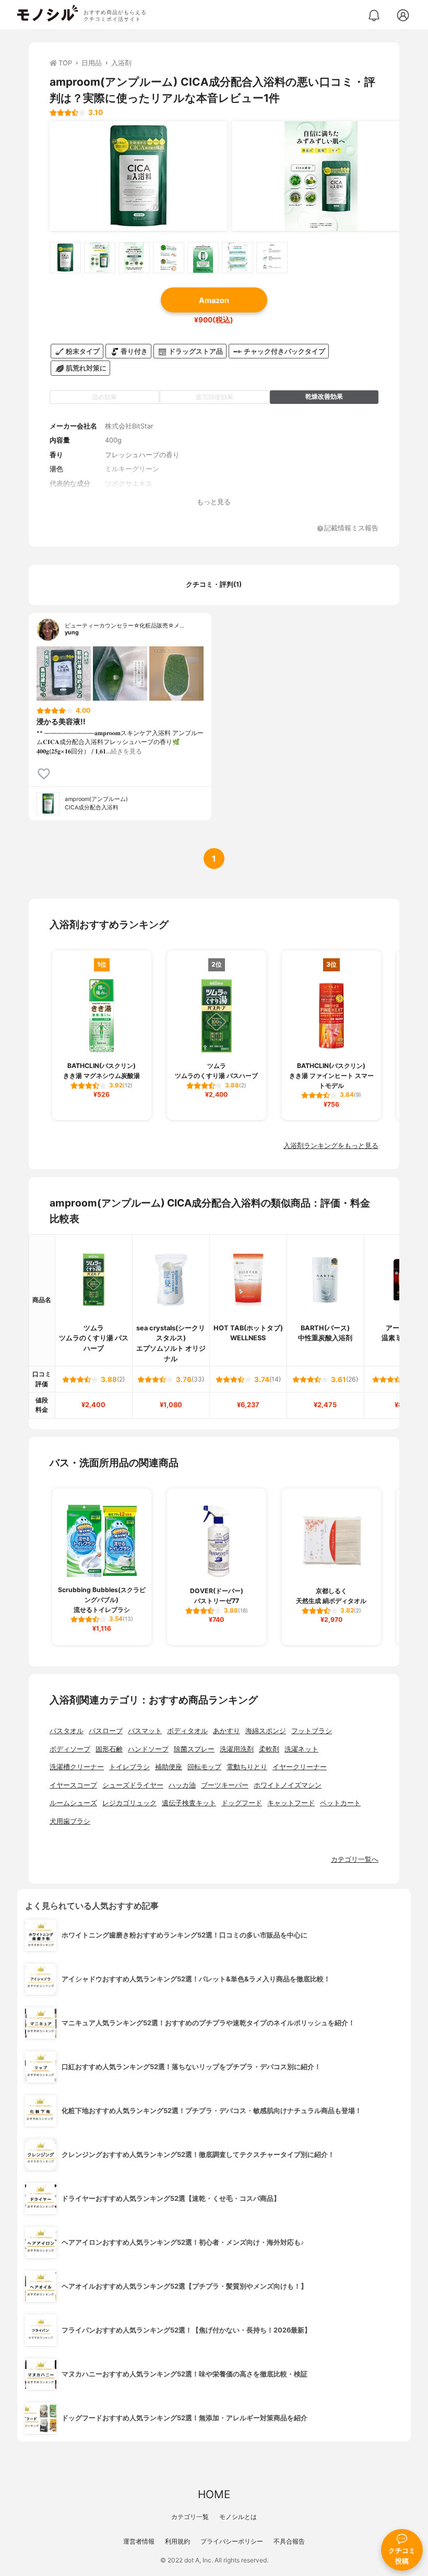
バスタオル (67, 1731)
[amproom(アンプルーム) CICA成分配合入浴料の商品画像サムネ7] (272, 258)
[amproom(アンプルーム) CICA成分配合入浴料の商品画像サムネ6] (237, 258)
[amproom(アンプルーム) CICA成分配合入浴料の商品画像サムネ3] (134, 258)
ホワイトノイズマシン (288, 1785)
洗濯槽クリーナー (77, 1767)
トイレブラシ (129, 1767)
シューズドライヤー (133, 1785)
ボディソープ (70, 1749)
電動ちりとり (247, 1767)
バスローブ (106, 1731)
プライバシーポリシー (232, 2541)
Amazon (214, 300)
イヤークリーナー (300, 1767)
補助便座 (169, 1767)
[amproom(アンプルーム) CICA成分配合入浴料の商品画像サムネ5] (203, 258)
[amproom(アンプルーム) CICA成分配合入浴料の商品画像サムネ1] (65, 258)
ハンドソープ (148, 1749)
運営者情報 (139, 2541)
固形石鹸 (109, 1749)
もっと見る (214, 502)
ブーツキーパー (225, 1785)
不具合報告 (289, 2541)
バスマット (145, 1731)
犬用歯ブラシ (70, 1821)
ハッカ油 (182, 1785)
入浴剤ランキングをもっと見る (331, 1146)
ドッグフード (242, 1803)
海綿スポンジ (266, 1731)
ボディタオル (187, 1731)
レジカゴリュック (129, 1803)
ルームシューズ (73, 1803)
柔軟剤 (269, 1749)
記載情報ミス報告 (351, 529)
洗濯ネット (301, 1749)
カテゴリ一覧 (190, 2517)
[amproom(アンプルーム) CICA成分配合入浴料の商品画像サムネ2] (100, 258)
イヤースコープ (73, 1785)
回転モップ (204, 1767)
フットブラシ (312, 1731)
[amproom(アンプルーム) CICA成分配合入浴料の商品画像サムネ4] (169, 258)
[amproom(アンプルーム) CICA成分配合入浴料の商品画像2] (321, 176)
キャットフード (291, 1803)
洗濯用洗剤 (237, 1749)
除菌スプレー (194, 1749)
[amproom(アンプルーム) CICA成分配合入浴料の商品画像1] (138, 176)
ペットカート (340, 1803)
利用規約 (177, 2541)
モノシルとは (238, 2517)
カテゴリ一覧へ (355, 1859)
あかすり (227, 1731)
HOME (214, 2494)
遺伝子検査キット (189, 1803)
